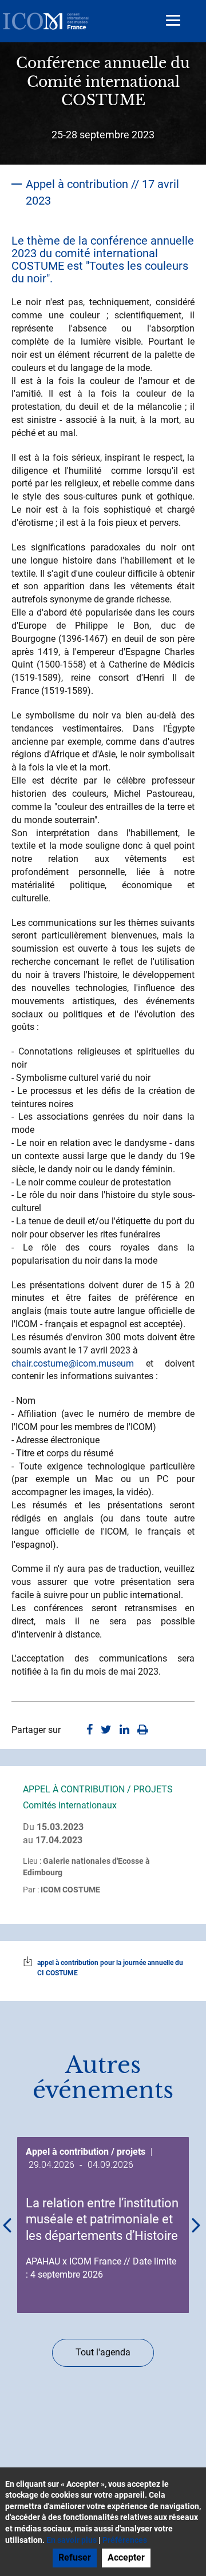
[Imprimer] (143, 1730)
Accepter (126, 2557)
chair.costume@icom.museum (73, 1363)
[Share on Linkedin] (124, 1730)
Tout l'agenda (103, 2352)
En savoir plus (72, 2540)
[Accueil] (46, 21)
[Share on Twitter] (106, 1730)
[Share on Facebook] (90, 1730)
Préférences (125, 2540)
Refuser (75, 2557)
